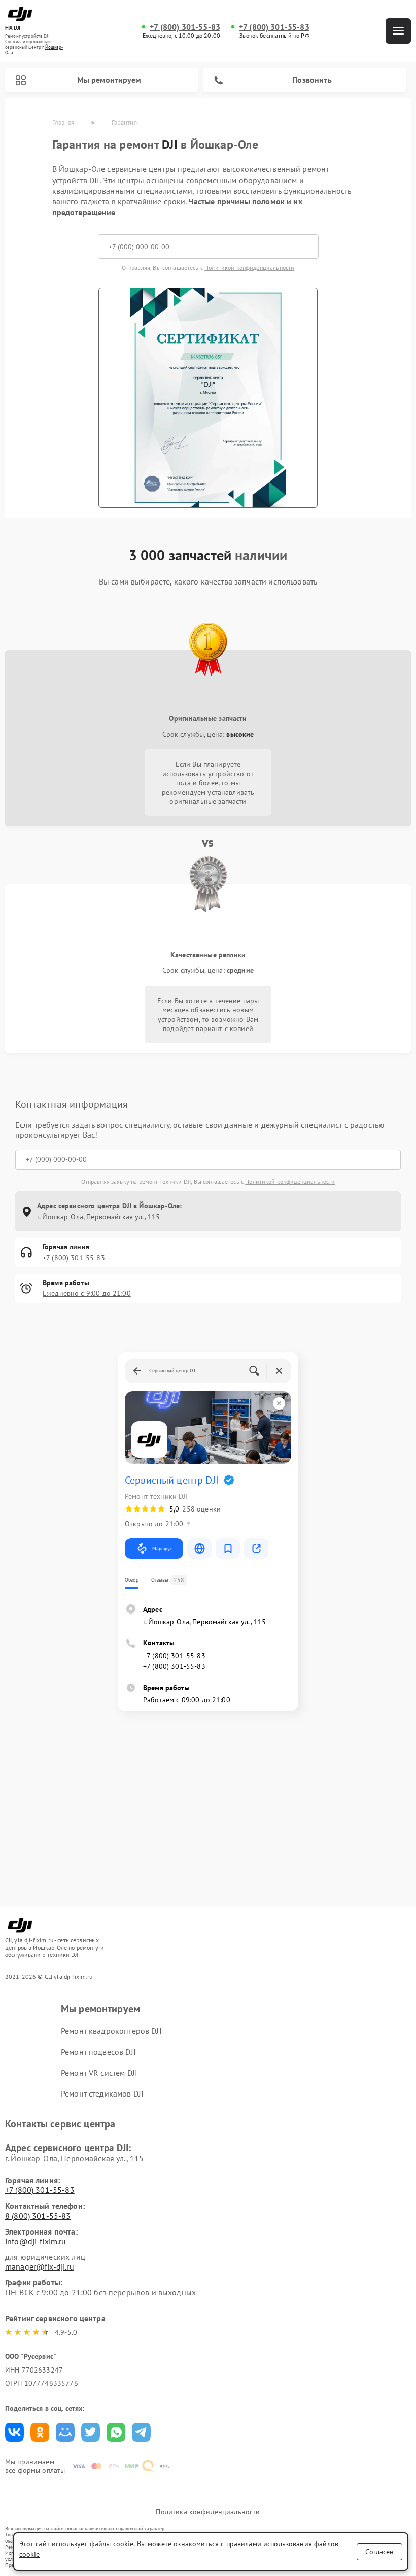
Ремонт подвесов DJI (98, 2052)
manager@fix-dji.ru (40, 2266)
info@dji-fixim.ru (36, 2241)
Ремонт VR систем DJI (99, 2073)
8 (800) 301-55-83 (38, 2216)
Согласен (379, 2552)
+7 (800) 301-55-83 (185, 27)
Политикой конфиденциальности (249, 268)
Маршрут (162, 1548)
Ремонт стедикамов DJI (102, 2093)
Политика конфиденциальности (208, 2512)
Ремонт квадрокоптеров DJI (111, 2031)
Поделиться (14, 2432)
